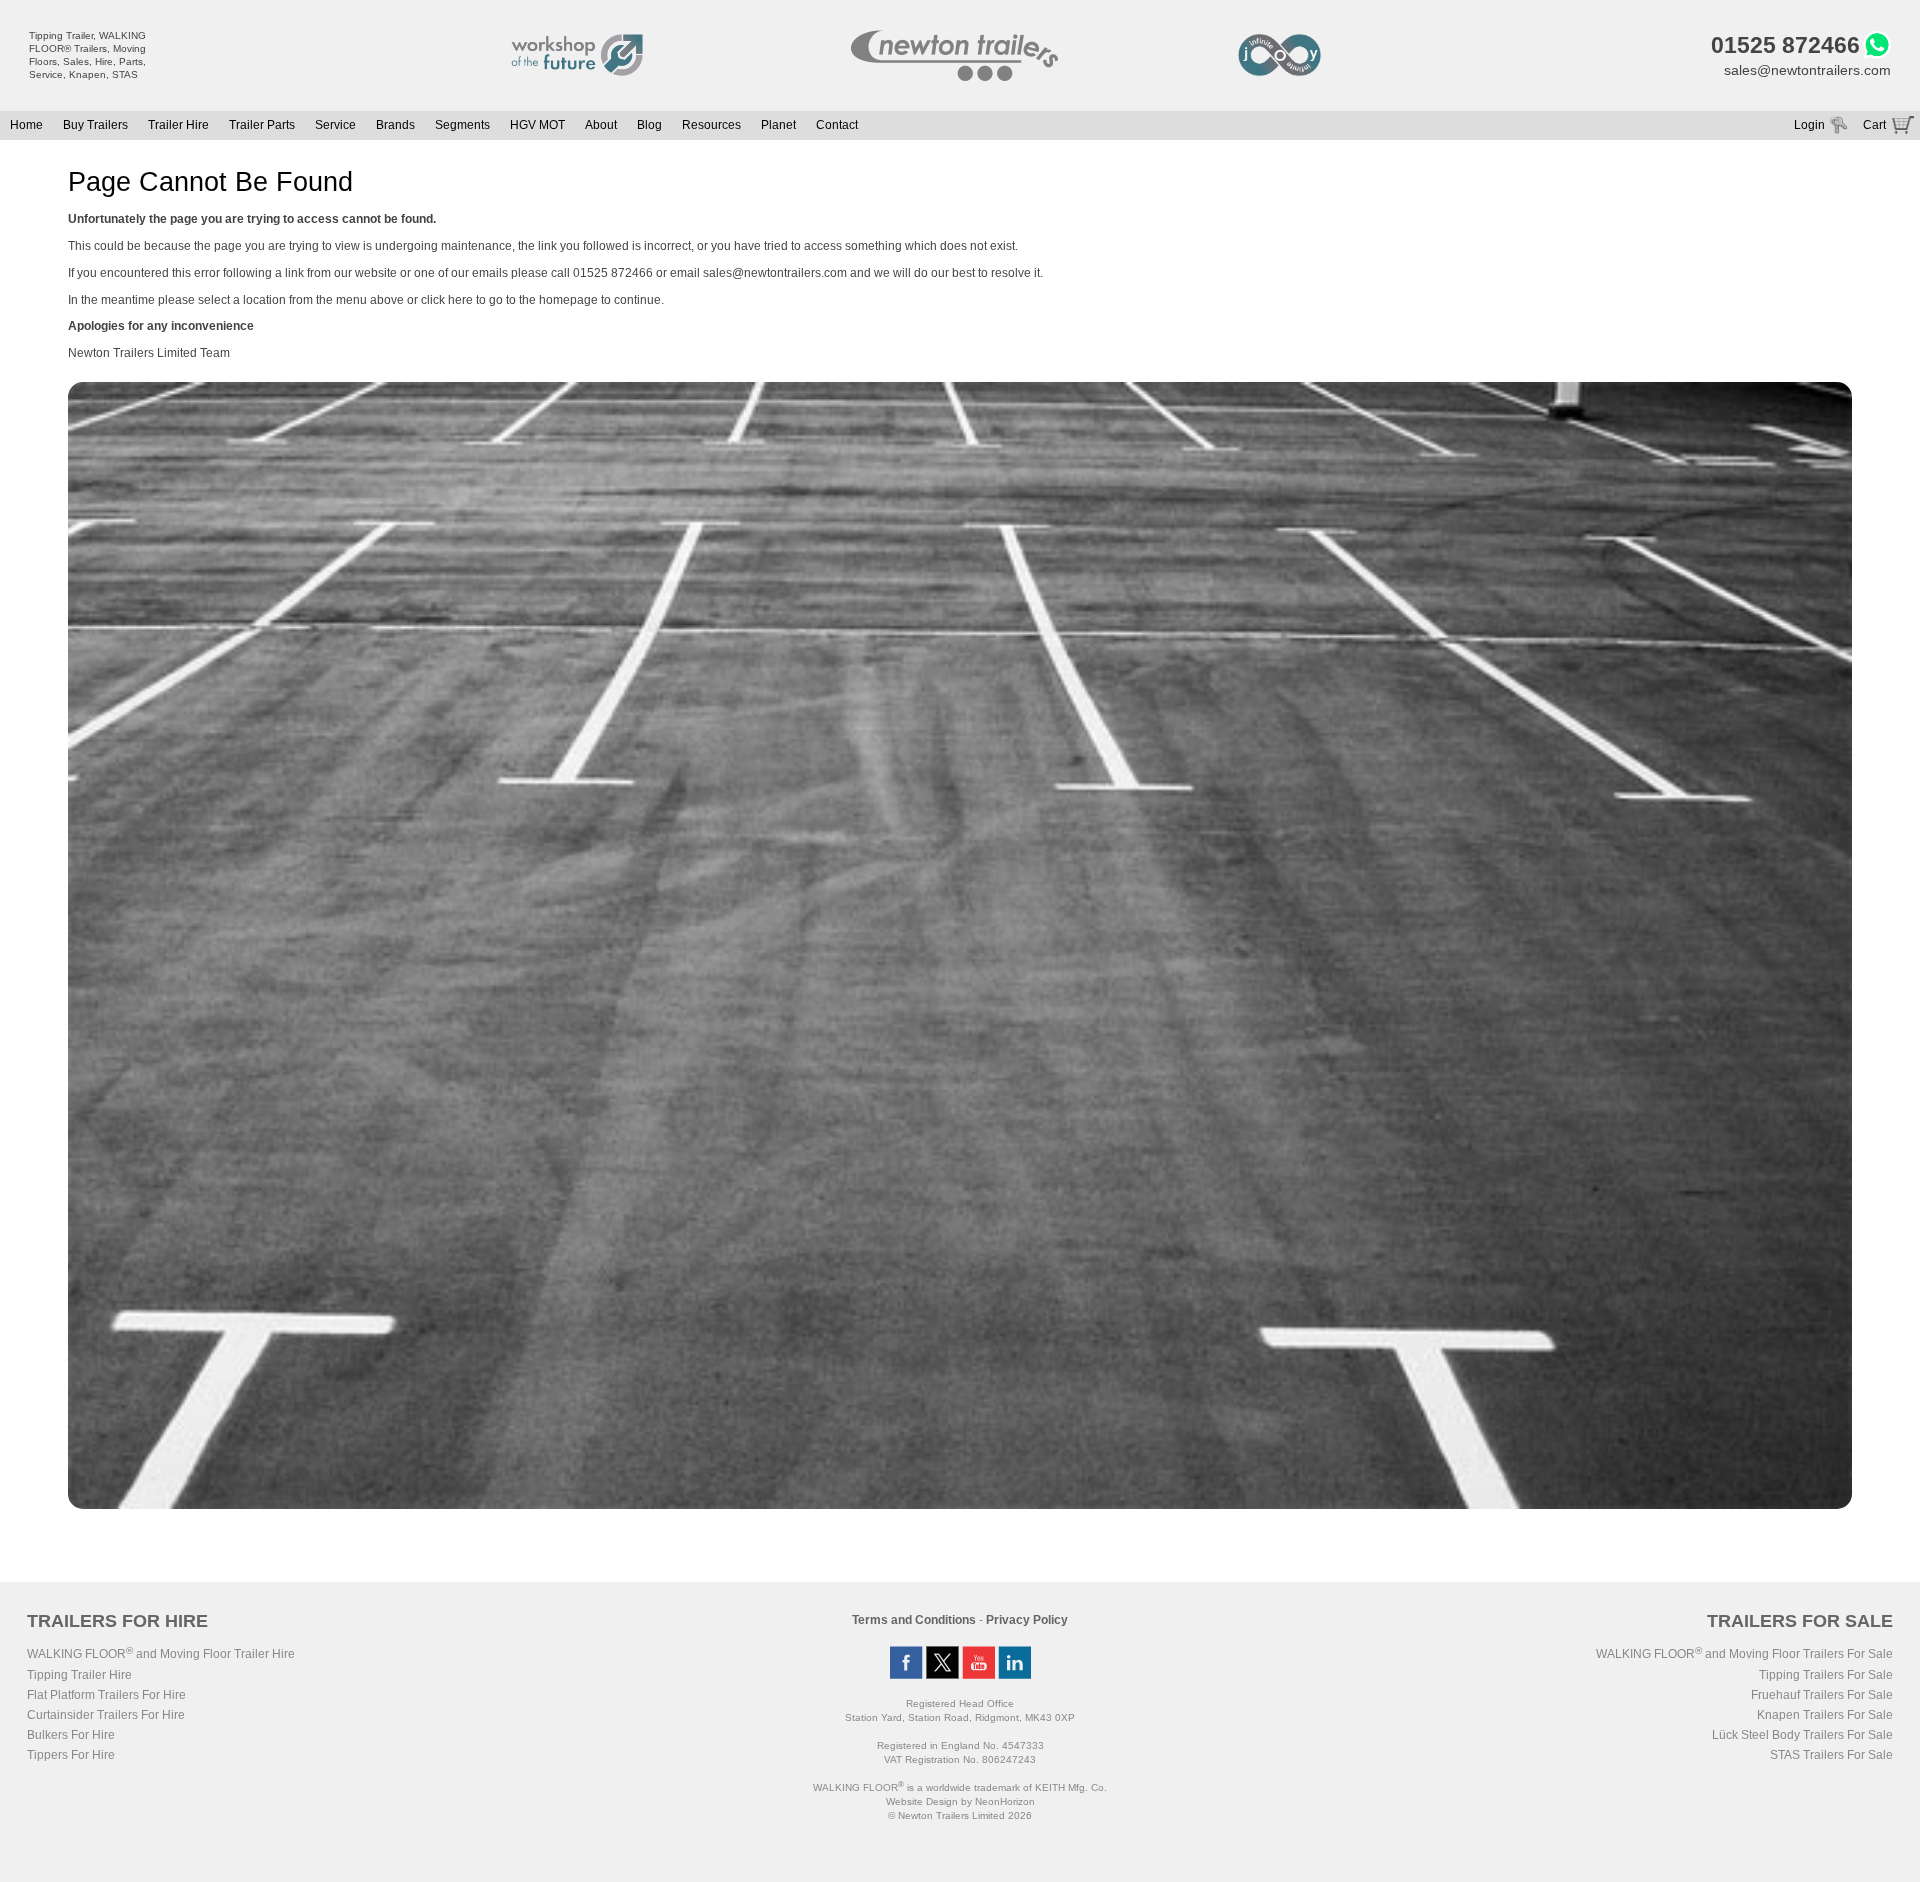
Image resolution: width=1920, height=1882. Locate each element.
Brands (395, 125)
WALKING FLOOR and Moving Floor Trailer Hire (161, 1654)
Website (922, 1801)
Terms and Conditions (914, 1620)
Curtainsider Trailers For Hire (106, 1715)
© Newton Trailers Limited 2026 (960, 1815)
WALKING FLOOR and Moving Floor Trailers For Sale (1744, 1654)
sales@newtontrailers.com (1807, 70)
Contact (837, 125)
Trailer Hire (178, 125)
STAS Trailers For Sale (1831, 1755)
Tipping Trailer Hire (79, 1675)
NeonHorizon (1005, 1801)
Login (1809, 125)
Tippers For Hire (71, 1755)
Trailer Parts (262, 125)
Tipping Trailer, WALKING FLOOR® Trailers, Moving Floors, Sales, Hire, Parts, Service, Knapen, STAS (87, 55)
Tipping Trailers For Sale (1826, 1675)
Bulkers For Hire (71, 1735)
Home (26, 125)
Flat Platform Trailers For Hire (106, 1695)
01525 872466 (1785, 45)
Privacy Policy (1027, 1620)
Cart (1874, 125)
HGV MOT (537, 125)
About (601, 125)
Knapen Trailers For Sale (1825, 1715)
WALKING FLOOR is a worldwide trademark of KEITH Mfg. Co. (960, 1787)
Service (335, 125)
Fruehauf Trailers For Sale (1822, 1695)
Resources (711, 125)
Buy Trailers (95, 125)
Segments (462, 125)
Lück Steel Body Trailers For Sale (1802, 1735)
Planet (778, 125)
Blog (649, 125)
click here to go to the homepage (509, 300)
